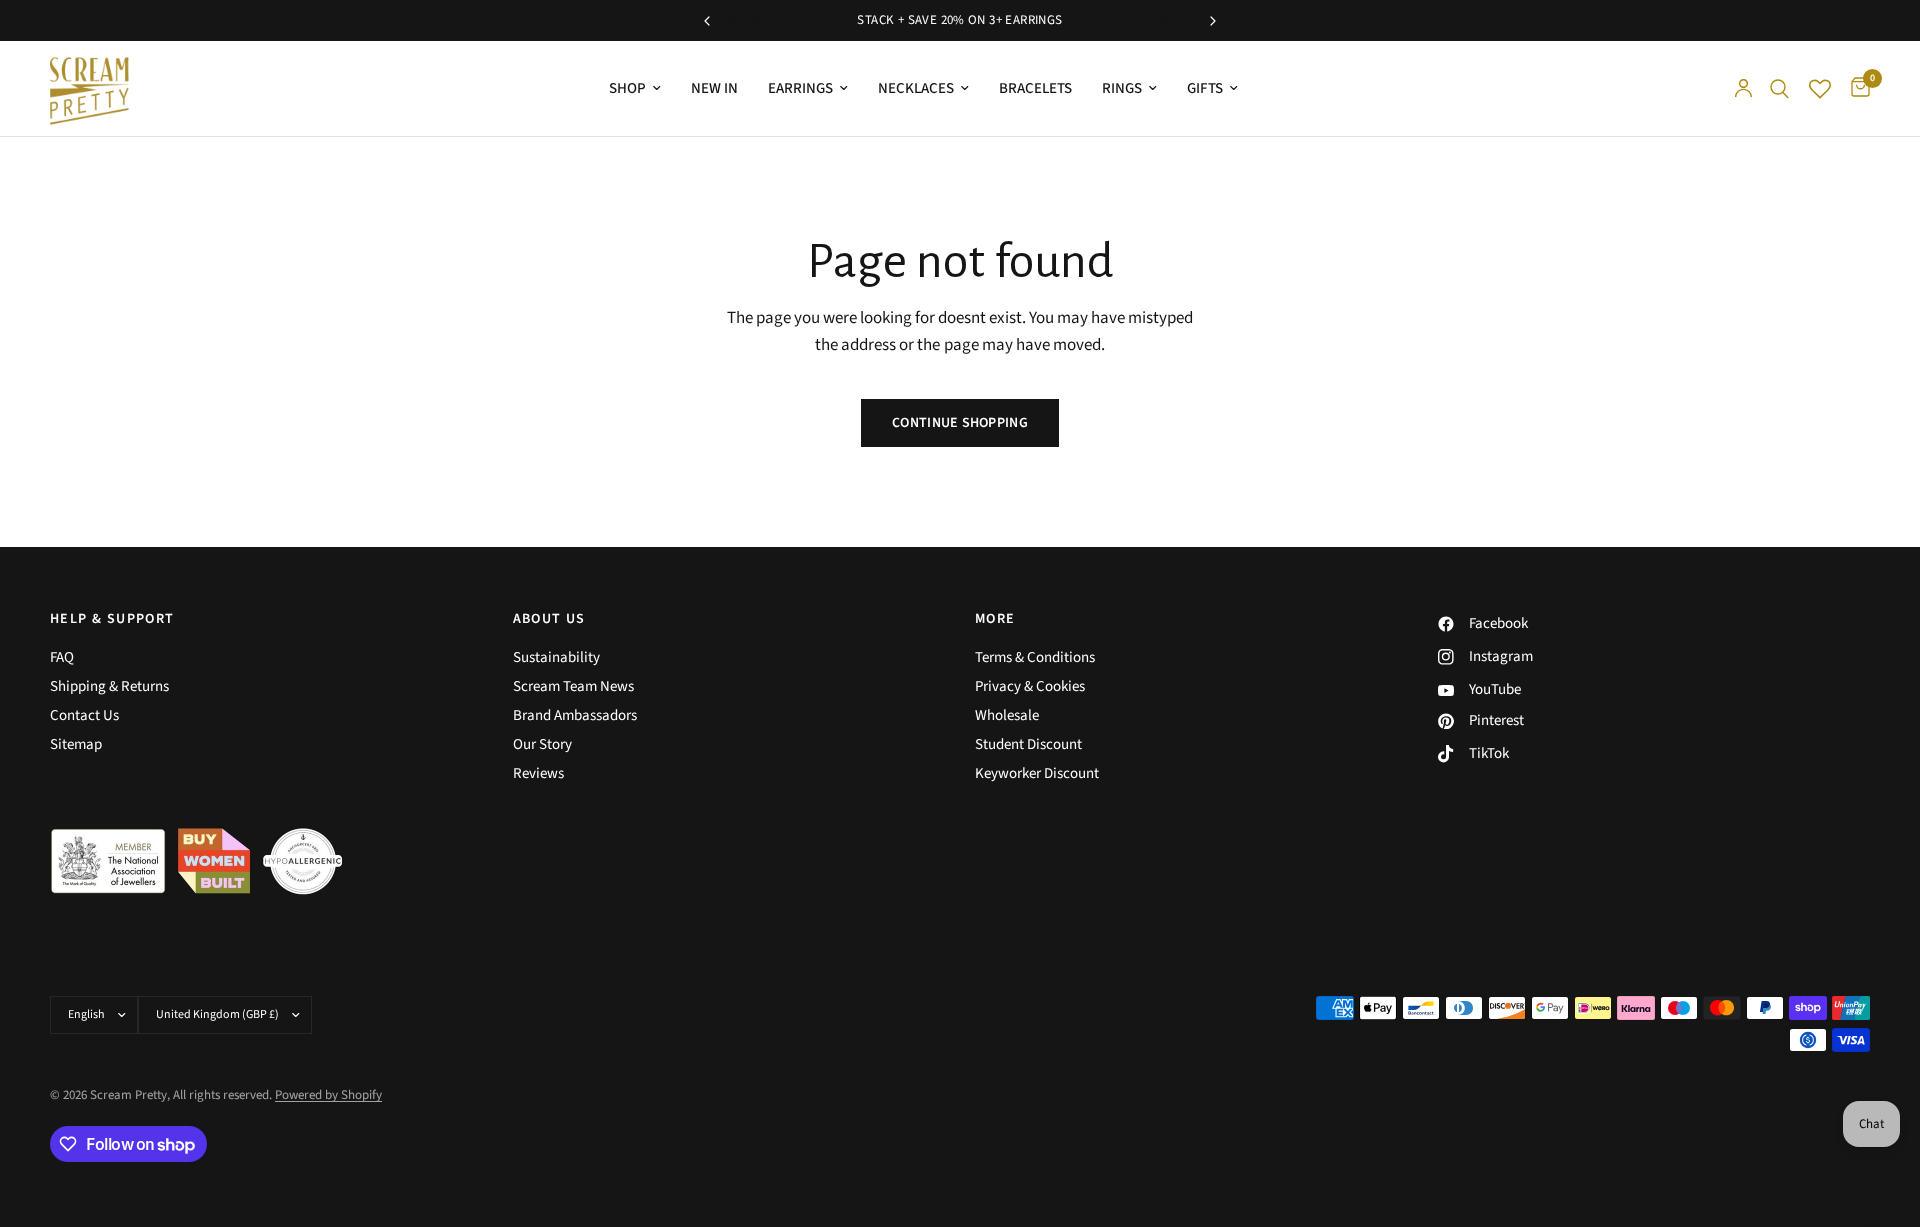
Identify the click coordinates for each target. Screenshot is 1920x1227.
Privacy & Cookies (1030, 686)
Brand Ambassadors (575, 715)
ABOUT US (549, 619)
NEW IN (714, 88)
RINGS (1122, 88)
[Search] (1779, 88)
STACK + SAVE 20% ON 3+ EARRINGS (959, 20)
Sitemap (76, 744)
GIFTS (1205, 88)
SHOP (627, 88)
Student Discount (1028, 744)
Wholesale (1007, 715)
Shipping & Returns (109, 686)
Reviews (538, 773)
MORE (995, 619)
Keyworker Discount (1037, 773)
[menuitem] (635, 89)
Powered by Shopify (328, 1095)
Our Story (542, 744)
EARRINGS (800, 88)
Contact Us (84, 715)
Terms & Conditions (1035, 657)
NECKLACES (916, 88)
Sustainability (556, 657)
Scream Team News (573, 686)
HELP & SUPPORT (112, 619)
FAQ (62, 657)
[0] (1855, 88)
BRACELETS (1035, 88)
